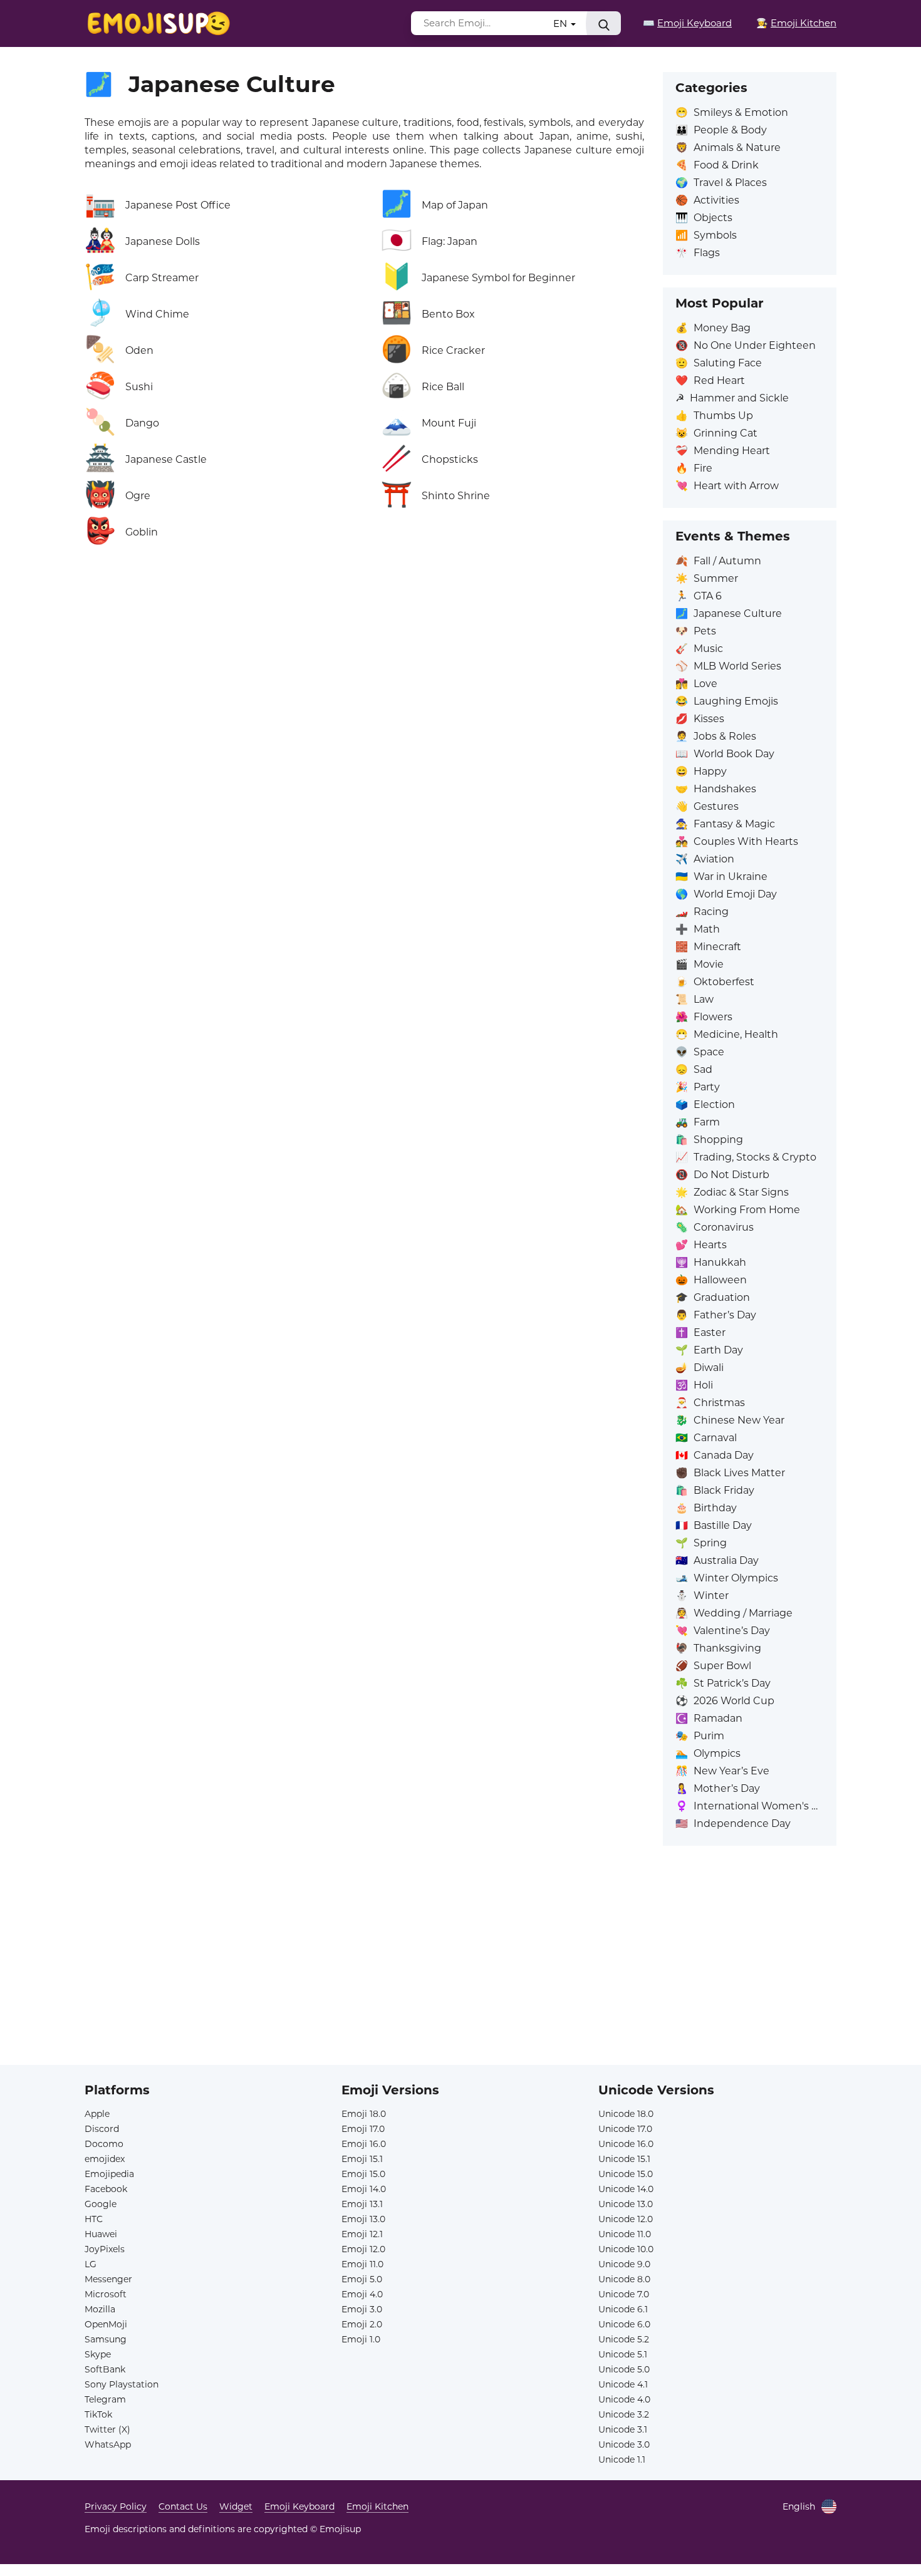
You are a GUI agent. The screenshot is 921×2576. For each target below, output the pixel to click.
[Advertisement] (460, 1977)
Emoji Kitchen (377, 2506)
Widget (236, 2506)
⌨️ (687, 23)
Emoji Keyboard (299, 2506)
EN (561, 23)
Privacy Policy (116, 2506)
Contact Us (183, 2506)
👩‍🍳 (796, 23)
